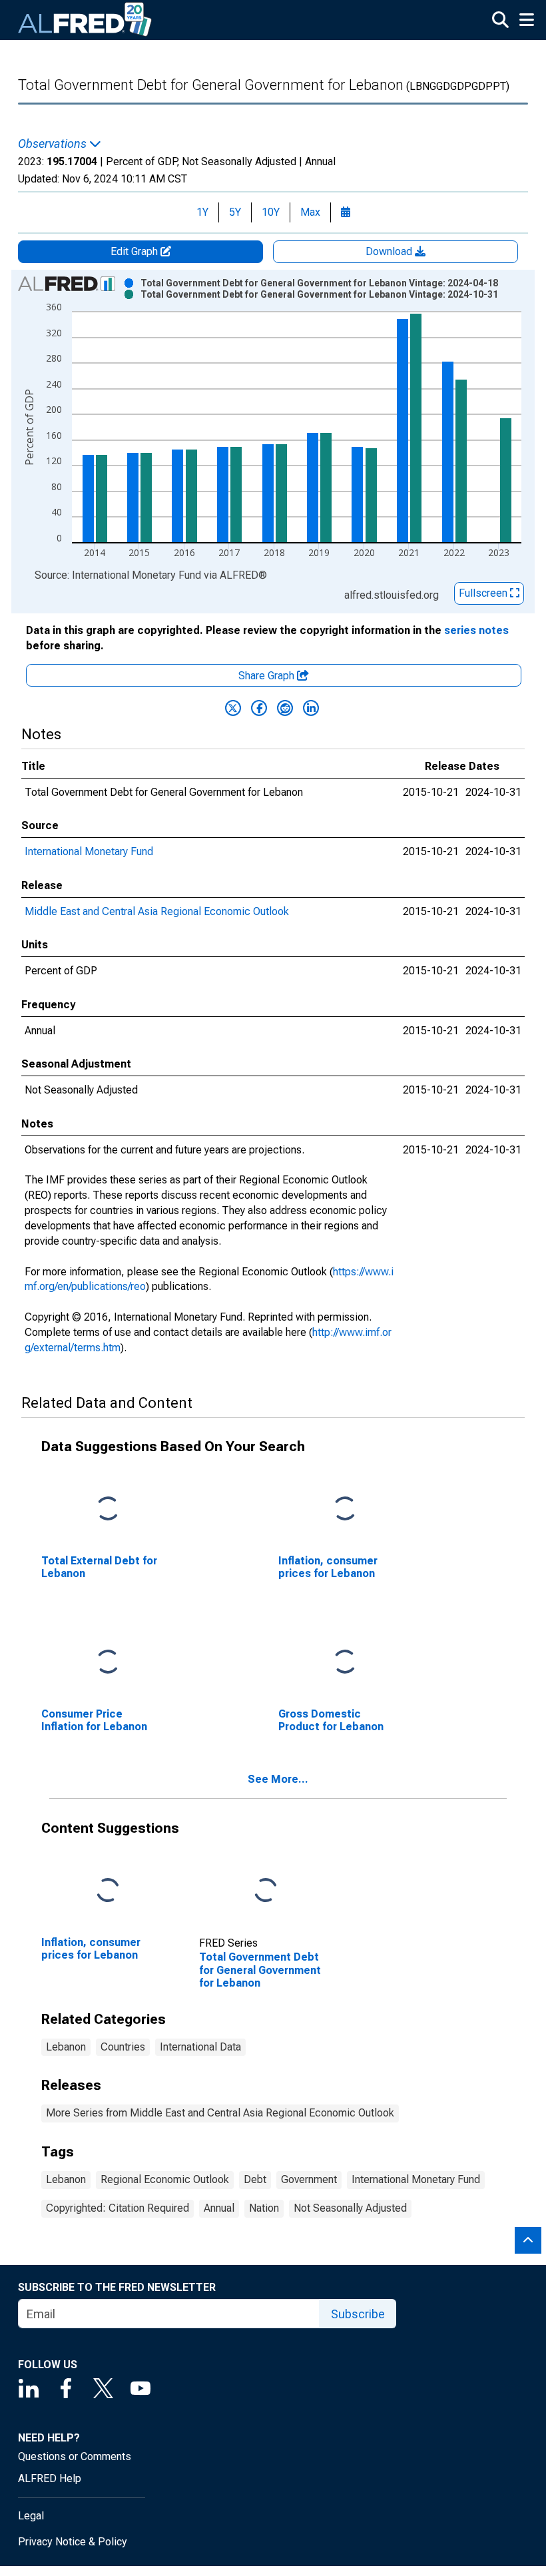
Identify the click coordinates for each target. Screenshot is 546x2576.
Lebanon (66, 2047)
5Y (235, 212)
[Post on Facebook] (259, 708)
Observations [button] (54, 144)
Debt (255, 2179)
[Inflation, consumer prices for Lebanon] (345, 1509)
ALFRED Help (50, 2478)
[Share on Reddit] (285, 708)
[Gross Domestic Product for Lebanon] (345, 1662)
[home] (85, 20)
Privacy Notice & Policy (73, 2542)
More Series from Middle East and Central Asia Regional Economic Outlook (220, 2113)
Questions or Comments (75, 2456)
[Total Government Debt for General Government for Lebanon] (266, 1890)
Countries (123, 2047)
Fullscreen (484, 593)
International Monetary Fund (89, 851)
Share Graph (268, 676)
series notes (476, 630)
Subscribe (358, 2314)
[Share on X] (233, 708)
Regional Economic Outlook (165, 2179)
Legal (31, 2516)
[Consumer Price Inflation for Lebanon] (108, 1662)
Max (310, 212)
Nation (264, 2208)
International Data (200, 2047)
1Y (202, 212)
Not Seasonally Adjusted (350, 2208)
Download (390, 251)
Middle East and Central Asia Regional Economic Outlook (157, 911)
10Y (271, 212)
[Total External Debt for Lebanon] (108, 1509)
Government (309, 2179)
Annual (219, 2208)
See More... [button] (278, 1779)
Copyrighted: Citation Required (118, 2208)
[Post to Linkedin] (311, 708)
